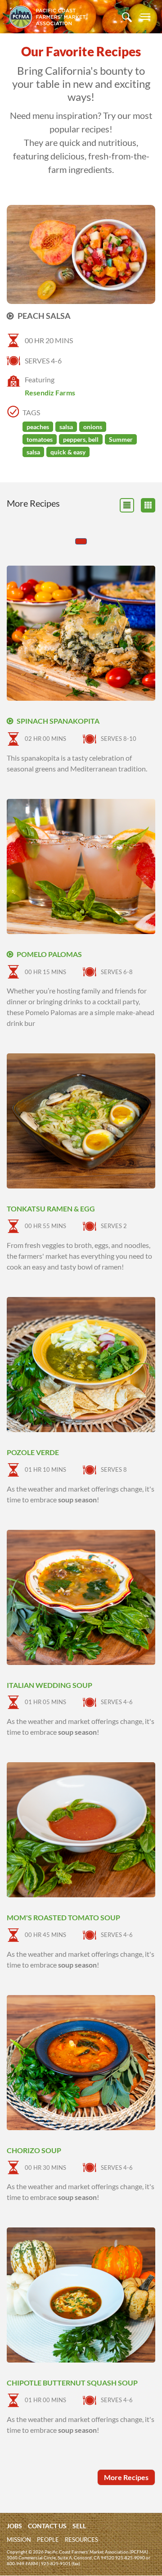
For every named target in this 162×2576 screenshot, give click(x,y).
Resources (81, 2540)
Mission (19, 2540)
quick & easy (68, 452)
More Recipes (126, 2477)
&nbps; (148, 505)
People (48, 2540)
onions (93, 427)
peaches (38, 427)
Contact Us (47, 2526)
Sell (79, 2526)
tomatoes (40, 439)
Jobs (14, 2526)
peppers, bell (81, 439)
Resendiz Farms (50, 392)
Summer (121, 439)
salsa (66, 427)
